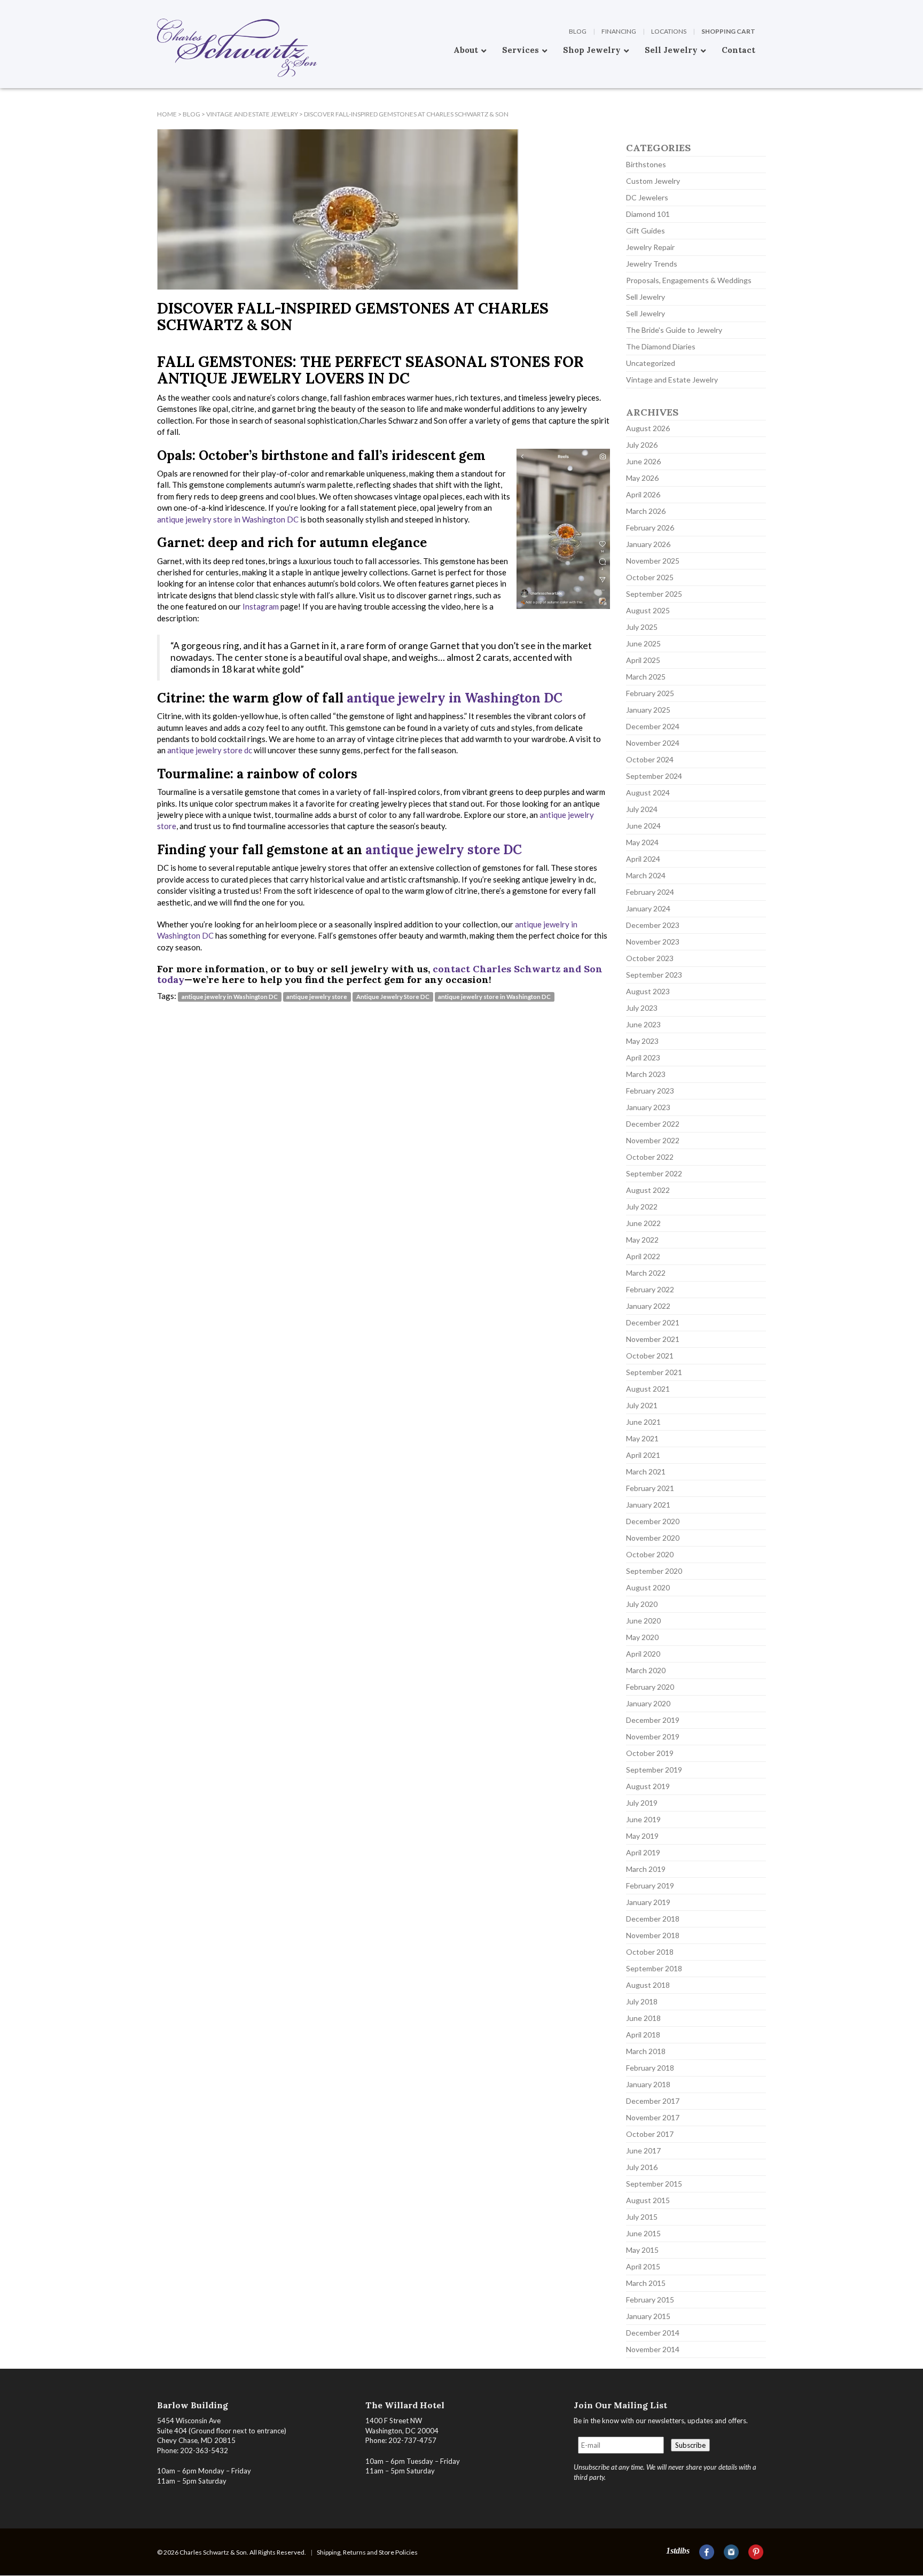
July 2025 (642, 627)
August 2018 (648, 1985)
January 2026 (648, 544)
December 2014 (653, 2333)
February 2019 (650, 1886)
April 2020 (643, 1654)
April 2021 (643, 1455)
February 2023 (650, 1091)
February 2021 (650, 1488)
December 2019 (653, 1720)
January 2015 (648, 2316)
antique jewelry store (317, 997)
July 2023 (642, 1008)
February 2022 (650, 1289)
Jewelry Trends (652, 264)
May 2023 (642, 1041)
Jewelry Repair (650, 247)
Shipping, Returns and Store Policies (367, 2552)
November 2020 (653, 1538)
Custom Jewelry (653, 181)
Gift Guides (646, 231)
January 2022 (648, 1306)
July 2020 (642, 1604)
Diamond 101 (648, 214)
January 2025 (648, 710)
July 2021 (642, 1405)
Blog (578, 31)
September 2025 (654, 594)
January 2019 (648, 1902)
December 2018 (653, 1919)
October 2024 (650, 759)
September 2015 (654, 2184)
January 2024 (648, 908)
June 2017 (643, 2150)
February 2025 (650, 693)
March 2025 (646, 677)
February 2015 (650, 2300)
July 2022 (642, 1207)
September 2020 (654, 1571)
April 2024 (643, 859)
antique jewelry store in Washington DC (228, 519)
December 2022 (653, 1124)
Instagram (261, 606)
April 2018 (643, 2035)
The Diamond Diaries (661, 346)
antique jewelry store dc (210, 750)
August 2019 (648, 1786)
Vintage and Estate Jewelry (672, 380)
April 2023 (643, 1057)
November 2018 (653, 1935)
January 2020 (648, 1703)
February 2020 (650, 1687)
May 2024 (642, 842)
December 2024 (653, 726)
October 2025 (650, 577)
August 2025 (648, 610)
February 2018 (650, 2068)
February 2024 (650, 892)
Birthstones (646, 164)
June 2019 (643, 1819)
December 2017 (653, 2101)
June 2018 (643, 2018)
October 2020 (650, 1554)
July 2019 (642, 1803)
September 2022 (654, 1173)
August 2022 (648, 1190)
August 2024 (648, 793)
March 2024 (646, 875)
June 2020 (643, 1621)
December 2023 (653, 925)
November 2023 (653, 942)
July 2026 (642, 445)
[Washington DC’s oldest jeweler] (157, 8)
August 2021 (648, 1389)
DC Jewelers (647, 197)
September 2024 (654, 776)
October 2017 (650, 2134)
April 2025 (643, 660)
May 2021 (642, 1438)
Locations (669, 31)
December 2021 (653, 1322)
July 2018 (642, 2001)
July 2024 (642, 809)
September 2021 (654, 1372)
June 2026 (643, 461)
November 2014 (653, 2349)
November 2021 (653, 1339)
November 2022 (653, 1140)
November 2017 (653, 2117)
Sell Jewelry (646, 297)
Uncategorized (651, 363)
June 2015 (643, 2233)
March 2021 (646, 1472)
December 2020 (653, 1521)
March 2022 (646, 1273)
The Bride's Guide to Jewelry (674, 330)
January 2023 (648, 1107)
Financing (619, 31)
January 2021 (648, 1505)
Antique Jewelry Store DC (393, 997)
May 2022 (642, 1240)
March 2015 (646, 2283)
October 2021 (650, 1356)
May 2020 (642, 1637)
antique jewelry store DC (444, 850)
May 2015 (642, 2250)
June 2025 (643, 643)
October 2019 (650, 1753)
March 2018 (646, 2051)
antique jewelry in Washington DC (455, 698)
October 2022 (650, 1157)
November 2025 (653, 561)
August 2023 (648, 991)
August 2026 (648, 428)
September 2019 (654, 1770)
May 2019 (642, 1836)
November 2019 (653, 1736)
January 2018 (648, 2084)
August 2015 (648, 2200)
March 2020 (646, 1670)
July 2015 (642, 2217)
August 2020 (648, 1587)
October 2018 (650, 1952)
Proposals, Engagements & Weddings (689, 280)
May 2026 (642, 478)
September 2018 (654, 1968)
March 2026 (646, 511)
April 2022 (643, 1256)
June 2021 (643, 1422)
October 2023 (650, 958)
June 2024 (643, 826)
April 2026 (643, 494)
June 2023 (643, 1024)
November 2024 (653, 743)
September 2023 (654, 975)
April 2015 (643, 2266)
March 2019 (646, 1869)
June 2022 (643, 1223)
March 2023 (646, 1074)
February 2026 (650, 528)
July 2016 (642, 2167)
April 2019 (643, 1852)
